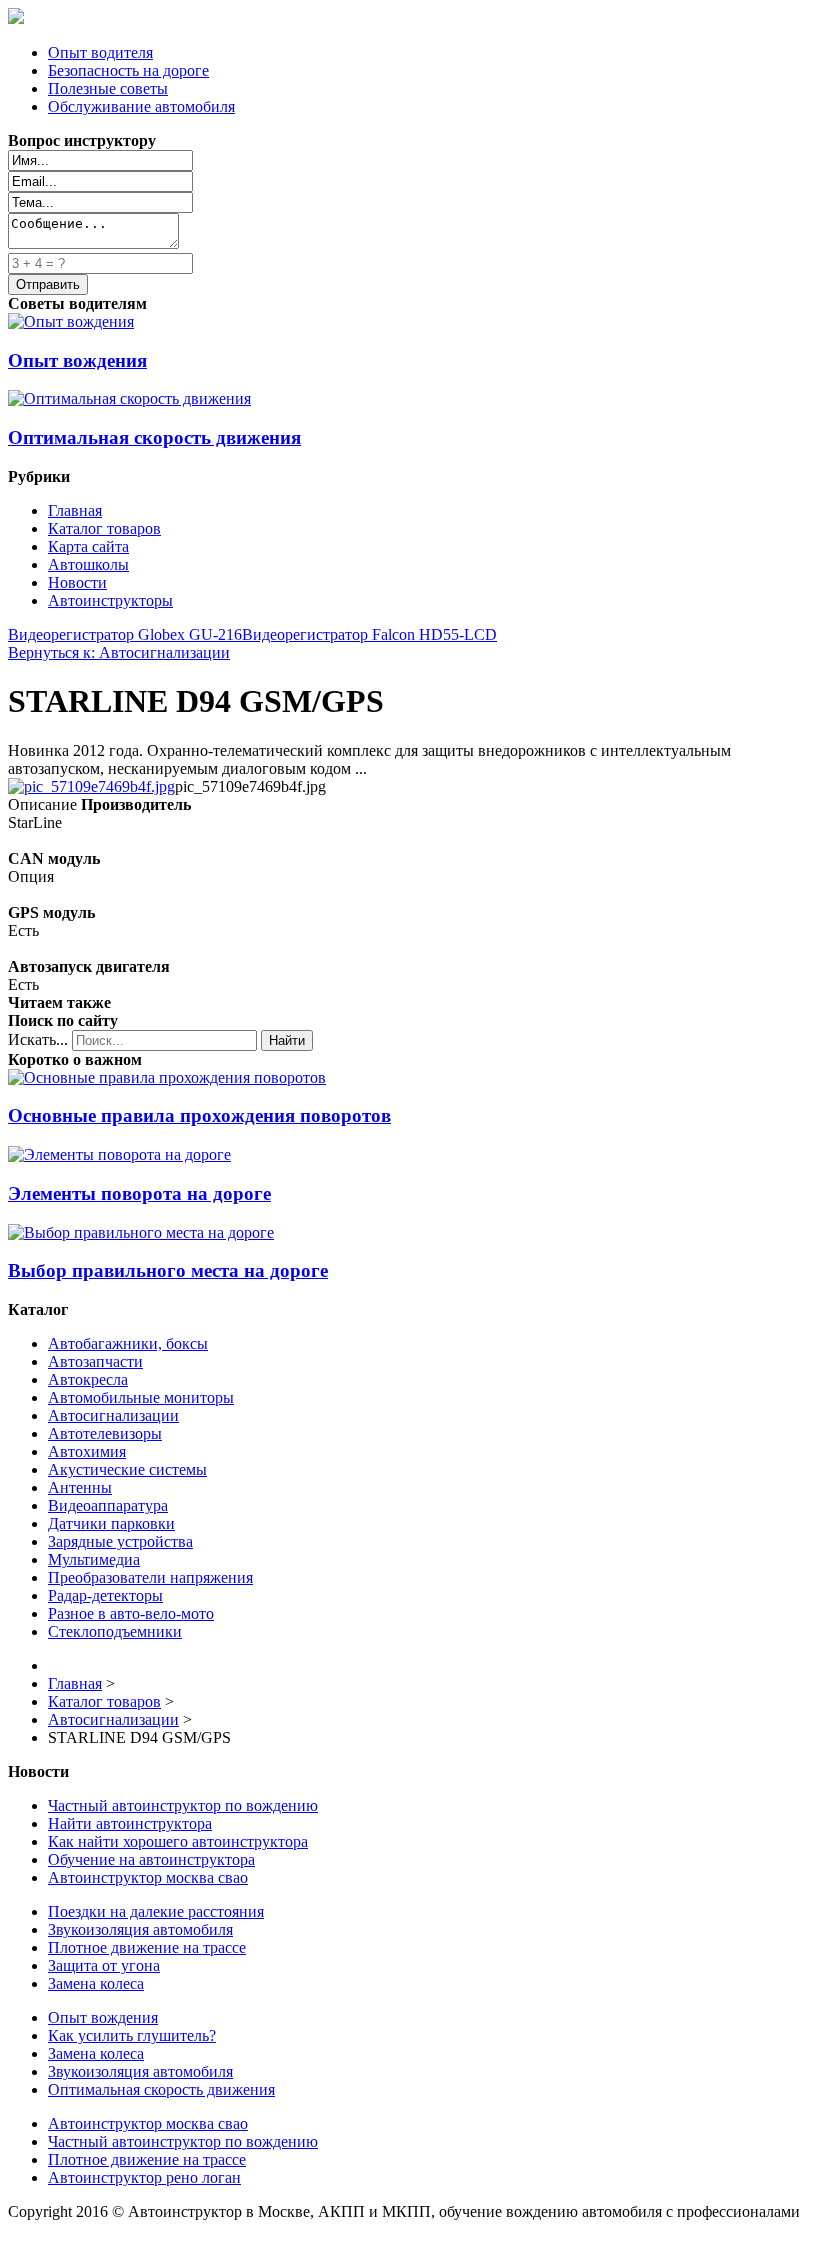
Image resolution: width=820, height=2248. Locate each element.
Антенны (80, 1487)
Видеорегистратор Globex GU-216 (125, 634)
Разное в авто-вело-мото (131, 1613)
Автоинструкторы (110, 600)
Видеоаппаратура (108, 1505)
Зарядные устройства (120, 1541)
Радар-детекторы (105, 1595)
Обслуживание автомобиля (141, 106)
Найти (287, 1040)
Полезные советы (108, 88)
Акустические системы (127, 1469)
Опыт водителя (100, 52)
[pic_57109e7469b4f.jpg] (91, 786)
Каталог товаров (104, 528)
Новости (77, 582)
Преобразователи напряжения (150, 1577)
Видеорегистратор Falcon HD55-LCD (369, 634)
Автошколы (88, 564)
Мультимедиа (94, 1559)
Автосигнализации (113, 1415)
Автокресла (88, 1379)
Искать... (38, 1039)
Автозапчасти (95, 1361)
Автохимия (87, 1451)
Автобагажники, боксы (128, 1343)
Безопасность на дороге (128, 70)
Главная (75, 510)
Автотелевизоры (105, 1433)
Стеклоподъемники (115, 1631)
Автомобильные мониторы (141, 1397)
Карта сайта (88, 546)
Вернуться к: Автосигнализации (119, 652)
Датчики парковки (111, 1523)
